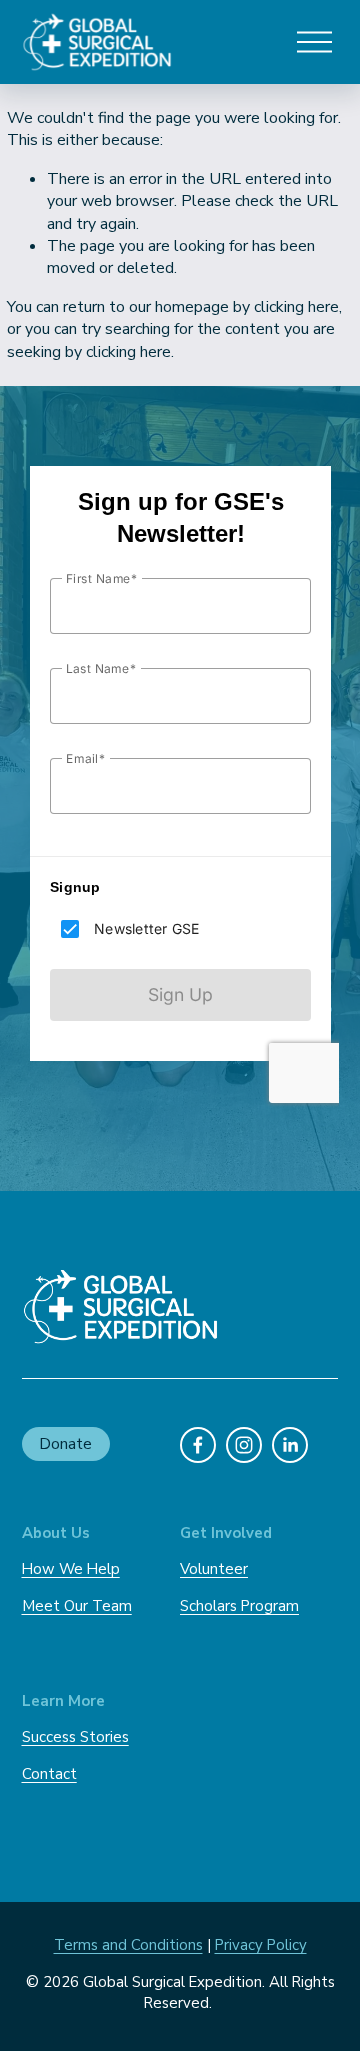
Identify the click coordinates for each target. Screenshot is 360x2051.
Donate (65, 1444)
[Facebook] (198, 1445)
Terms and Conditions (128, 1945)
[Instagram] (244, 1445)
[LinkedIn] (290, 1445)
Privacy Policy (261, 1945)
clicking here (296, 307)
